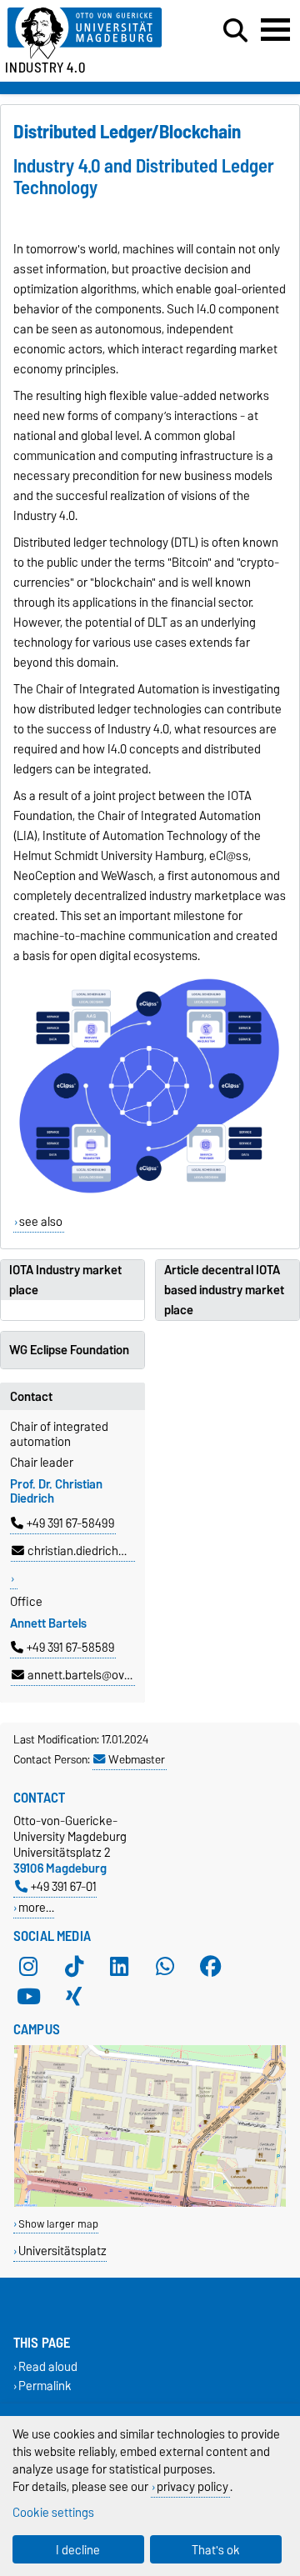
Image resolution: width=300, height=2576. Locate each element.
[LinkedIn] (119, 1966)
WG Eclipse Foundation (69, 1350)
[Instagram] (28, 1966)
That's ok (216, 2550)
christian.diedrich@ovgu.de (99, 1551)
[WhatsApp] (165, 1966)
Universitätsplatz (62, 2251)
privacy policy (192, 2486)
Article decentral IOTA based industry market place (224, 1290)
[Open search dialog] (235, 31)
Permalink (45, 2386)
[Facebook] (211, 1966)
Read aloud (48, 2367)
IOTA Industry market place (65, 1280)
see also (41, 1222)
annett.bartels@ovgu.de (90, 1675)
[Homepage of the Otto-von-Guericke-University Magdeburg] (92, 34)
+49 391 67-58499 (70, 1523)
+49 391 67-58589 (70, 1648)
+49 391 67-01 (64, 1886)
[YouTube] (28, 1996)
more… (36, 1907)
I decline (78, 2550)
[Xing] (74, 1996)
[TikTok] (74, 1966)
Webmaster (137, 1759)
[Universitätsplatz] (150, 2203)
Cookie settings (53, 2512)
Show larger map (58, 2224)
